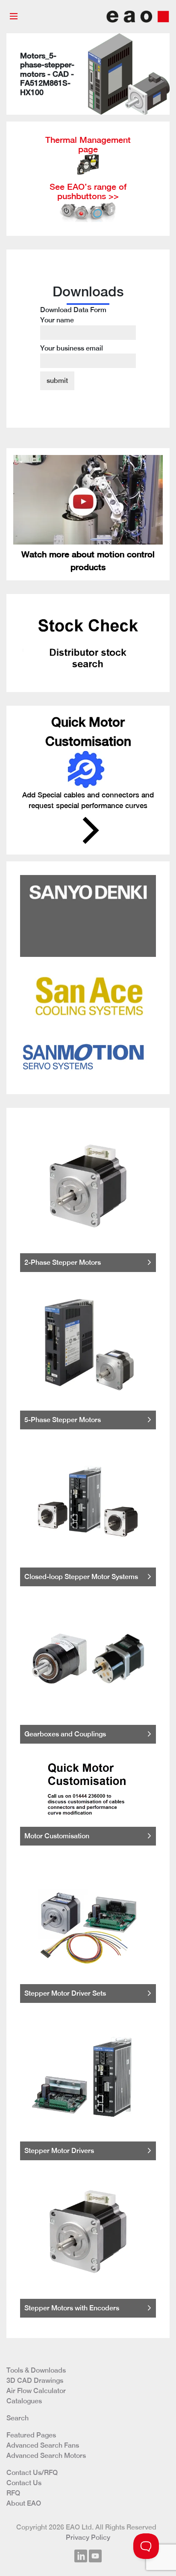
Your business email (72, 348)
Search (18, 2418)
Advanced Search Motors (46, 2456)
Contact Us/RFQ (32, 2473)
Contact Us (24, 2483)
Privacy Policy (88, 2537)
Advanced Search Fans (43, 2445)
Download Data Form (73, 329)
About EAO (24, 2503)
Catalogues (24, 2401)
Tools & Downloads (36, 2370)
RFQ (13, 2493)
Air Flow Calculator (36, 2391)
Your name (57, 320)
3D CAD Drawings (35, 2380)
